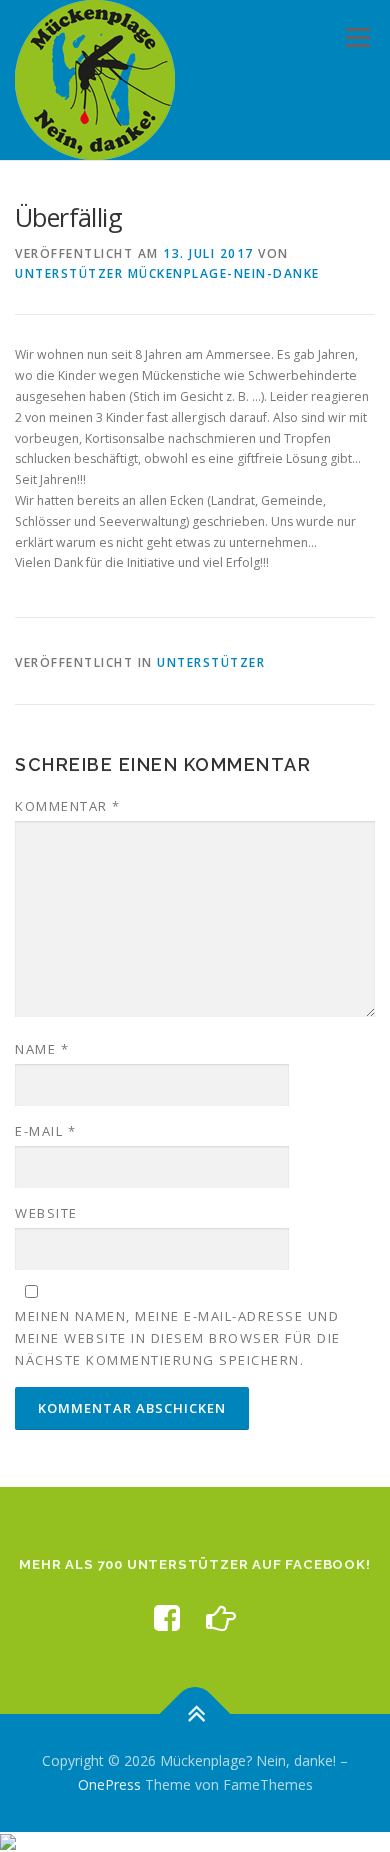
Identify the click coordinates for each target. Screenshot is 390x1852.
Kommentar (68, 806)
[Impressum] (221, 1617)
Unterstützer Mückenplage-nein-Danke (167, 273)
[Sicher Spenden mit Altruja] (8, 1841)
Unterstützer (211, 662)
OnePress (109, 1784)
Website (46, 1213)
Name (42, 1049)
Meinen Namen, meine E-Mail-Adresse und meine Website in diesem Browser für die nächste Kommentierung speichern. (178, 1338)
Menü (356, 37)
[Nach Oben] (195, 1714)
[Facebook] (167, 1617)
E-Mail (45, 1131)
